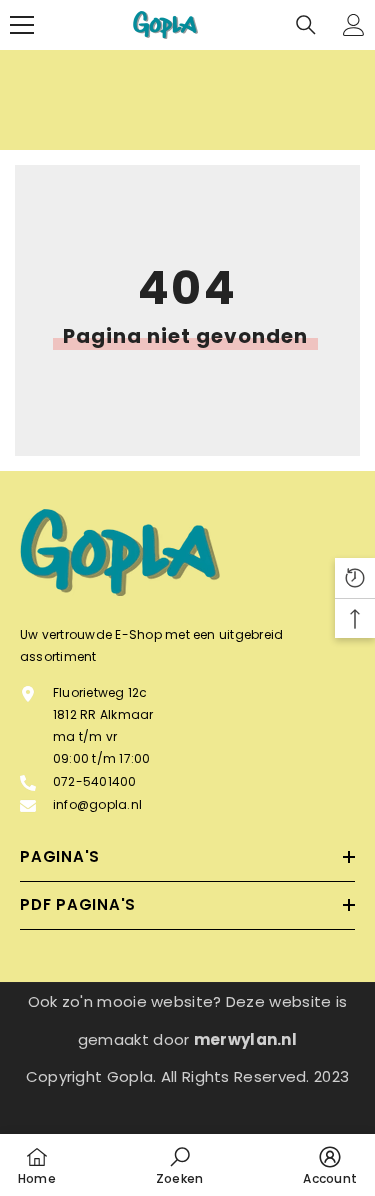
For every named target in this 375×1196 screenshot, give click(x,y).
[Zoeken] (306, 25)
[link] (179, 1165)
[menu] (22, 25)
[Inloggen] (354, 25)
